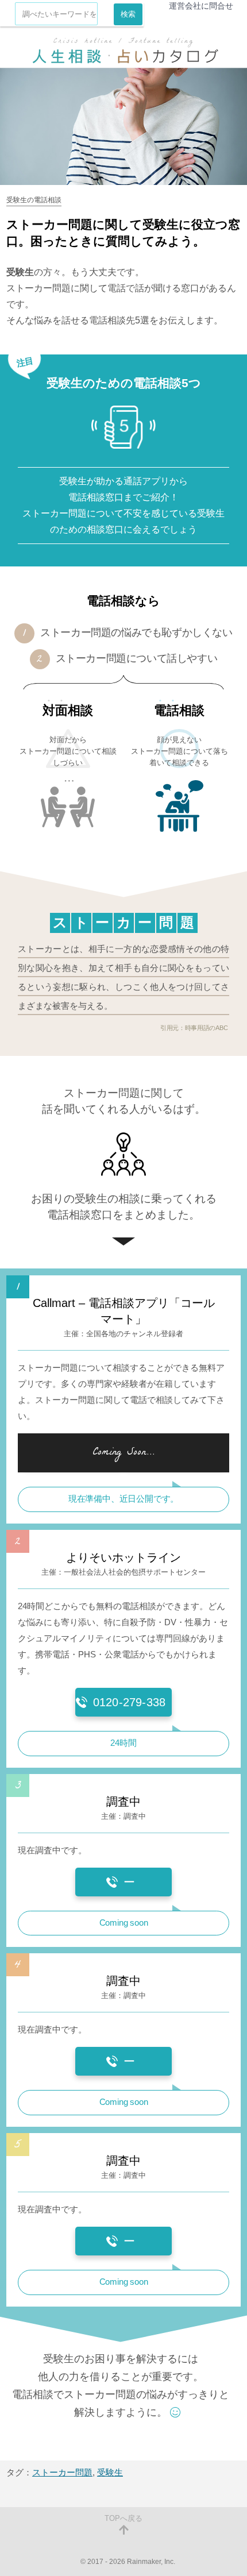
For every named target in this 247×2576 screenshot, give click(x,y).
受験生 (110, 2472)
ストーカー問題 (62, 2472)
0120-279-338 (129, 1702)
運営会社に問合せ (201, 6)
